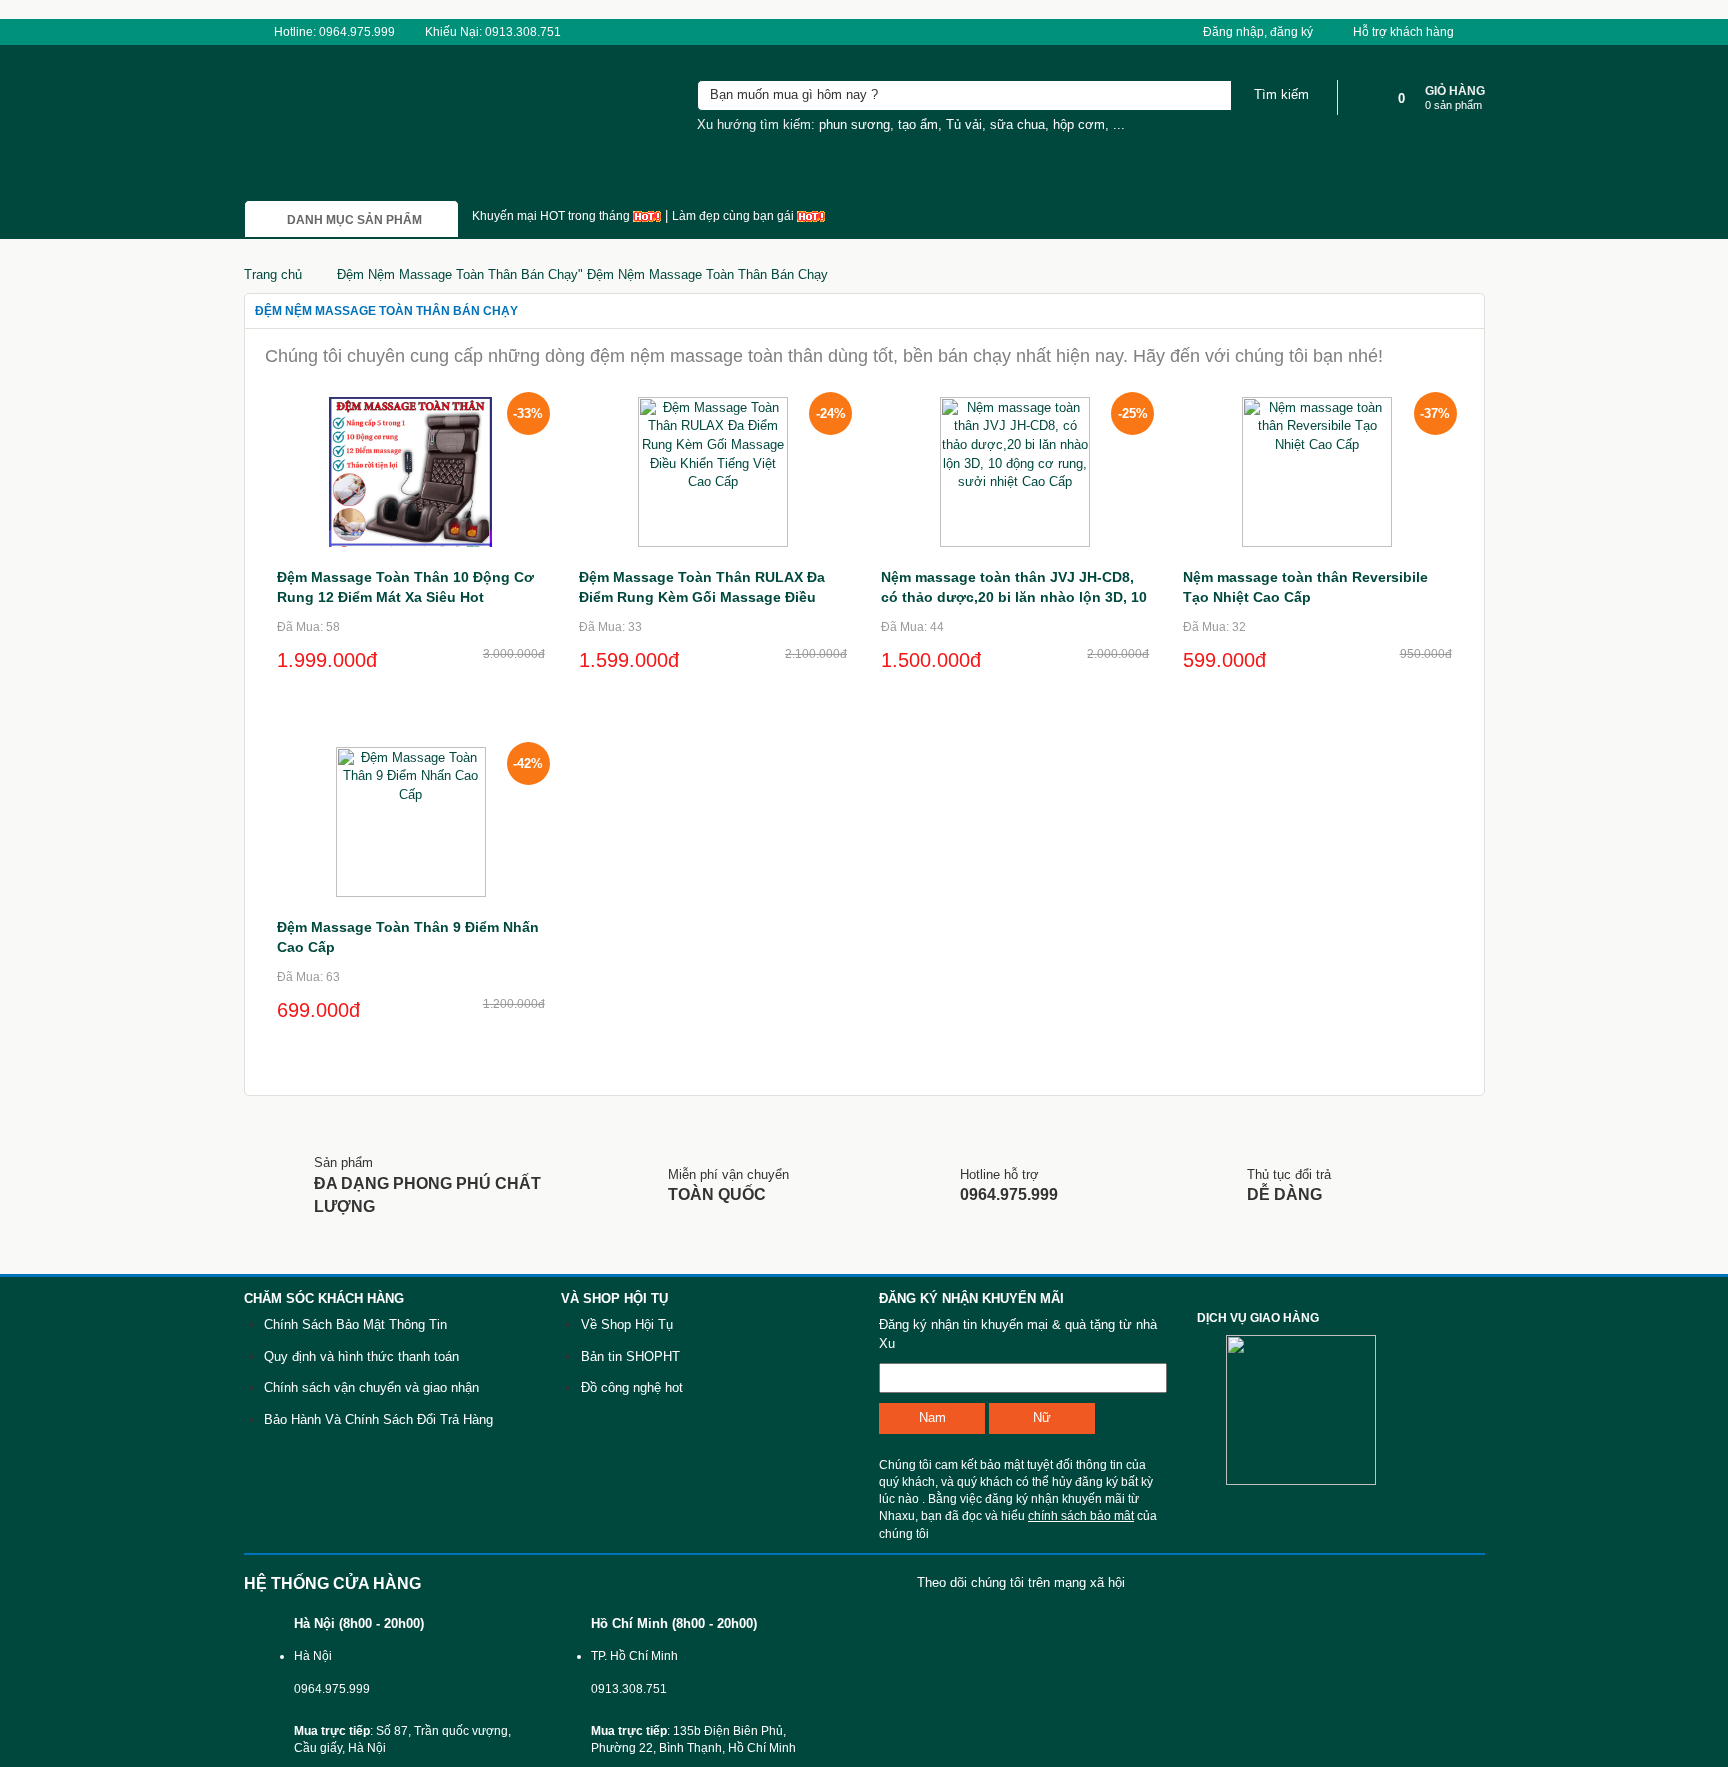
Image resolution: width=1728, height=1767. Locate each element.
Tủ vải (964, 124)
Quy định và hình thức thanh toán (361, 1356)
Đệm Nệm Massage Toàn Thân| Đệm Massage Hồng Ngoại (351, 129)
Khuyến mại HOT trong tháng (552, 216)
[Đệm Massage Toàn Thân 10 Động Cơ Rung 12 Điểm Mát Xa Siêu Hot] (410, 470)
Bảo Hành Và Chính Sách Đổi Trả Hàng (378, 1419)
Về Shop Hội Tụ (627, 1324)
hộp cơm (1079, 124)
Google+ (1282, 1582)
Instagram (1462, 1582)
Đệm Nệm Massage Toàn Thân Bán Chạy (386, 311)
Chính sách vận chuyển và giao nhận (371, 1387)
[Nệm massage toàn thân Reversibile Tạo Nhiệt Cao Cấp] (1317, 470)
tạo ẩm (918, 124)
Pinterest (1402, 1582)
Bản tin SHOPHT (630, 1356)
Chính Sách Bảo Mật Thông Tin (355, 1324)
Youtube (1222, 1582)
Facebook (1162, 1582)
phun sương (854, 124)
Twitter (1342, 1582)
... (1119, 124)
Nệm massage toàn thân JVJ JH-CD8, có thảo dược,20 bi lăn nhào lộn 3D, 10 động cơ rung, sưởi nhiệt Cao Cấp (1014, 597)
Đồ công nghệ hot (632, 1387)
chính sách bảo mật (1081, 1516)
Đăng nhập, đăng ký (1258, 32)
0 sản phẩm (1453, 105)
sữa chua (1017, 124)
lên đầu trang (1687, 1446)
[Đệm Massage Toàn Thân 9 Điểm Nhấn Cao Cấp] (411, 820)
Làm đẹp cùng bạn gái (734, 216)
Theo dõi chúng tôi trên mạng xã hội (1021, 1582)
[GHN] (1313, 1408)
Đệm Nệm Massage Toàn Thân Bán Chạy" (582, 274)
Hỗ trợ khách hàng (1405, 32)
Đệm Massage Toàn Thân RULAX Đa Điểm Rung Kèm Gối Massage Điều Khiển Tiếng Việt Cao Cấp (702, 597)
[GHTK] (1211, 1408)
